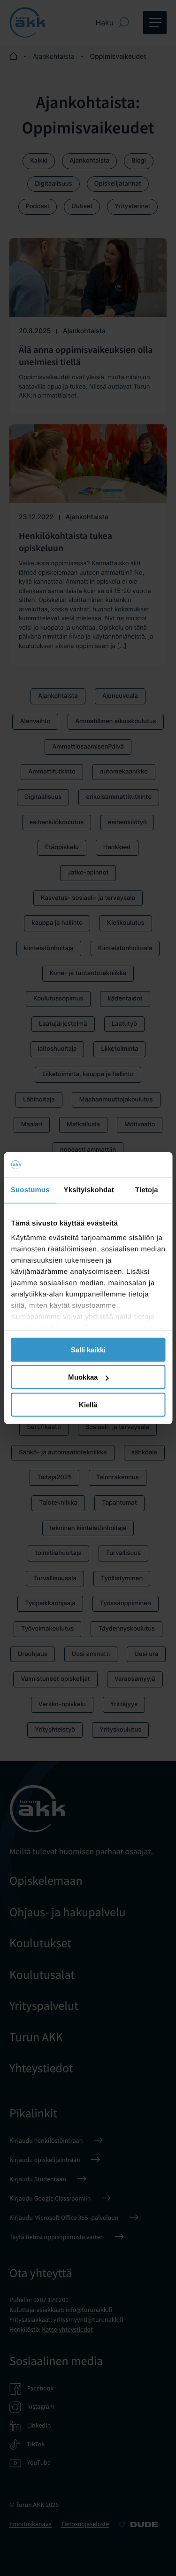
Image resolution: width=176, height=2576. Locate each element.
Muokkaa (83, 1377)
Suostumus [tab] (30, 1190)
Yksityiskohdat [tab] (89, 1190)
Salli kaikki (88, 1349)
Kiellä (88, 1404)
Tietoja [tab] (147, 1190)
